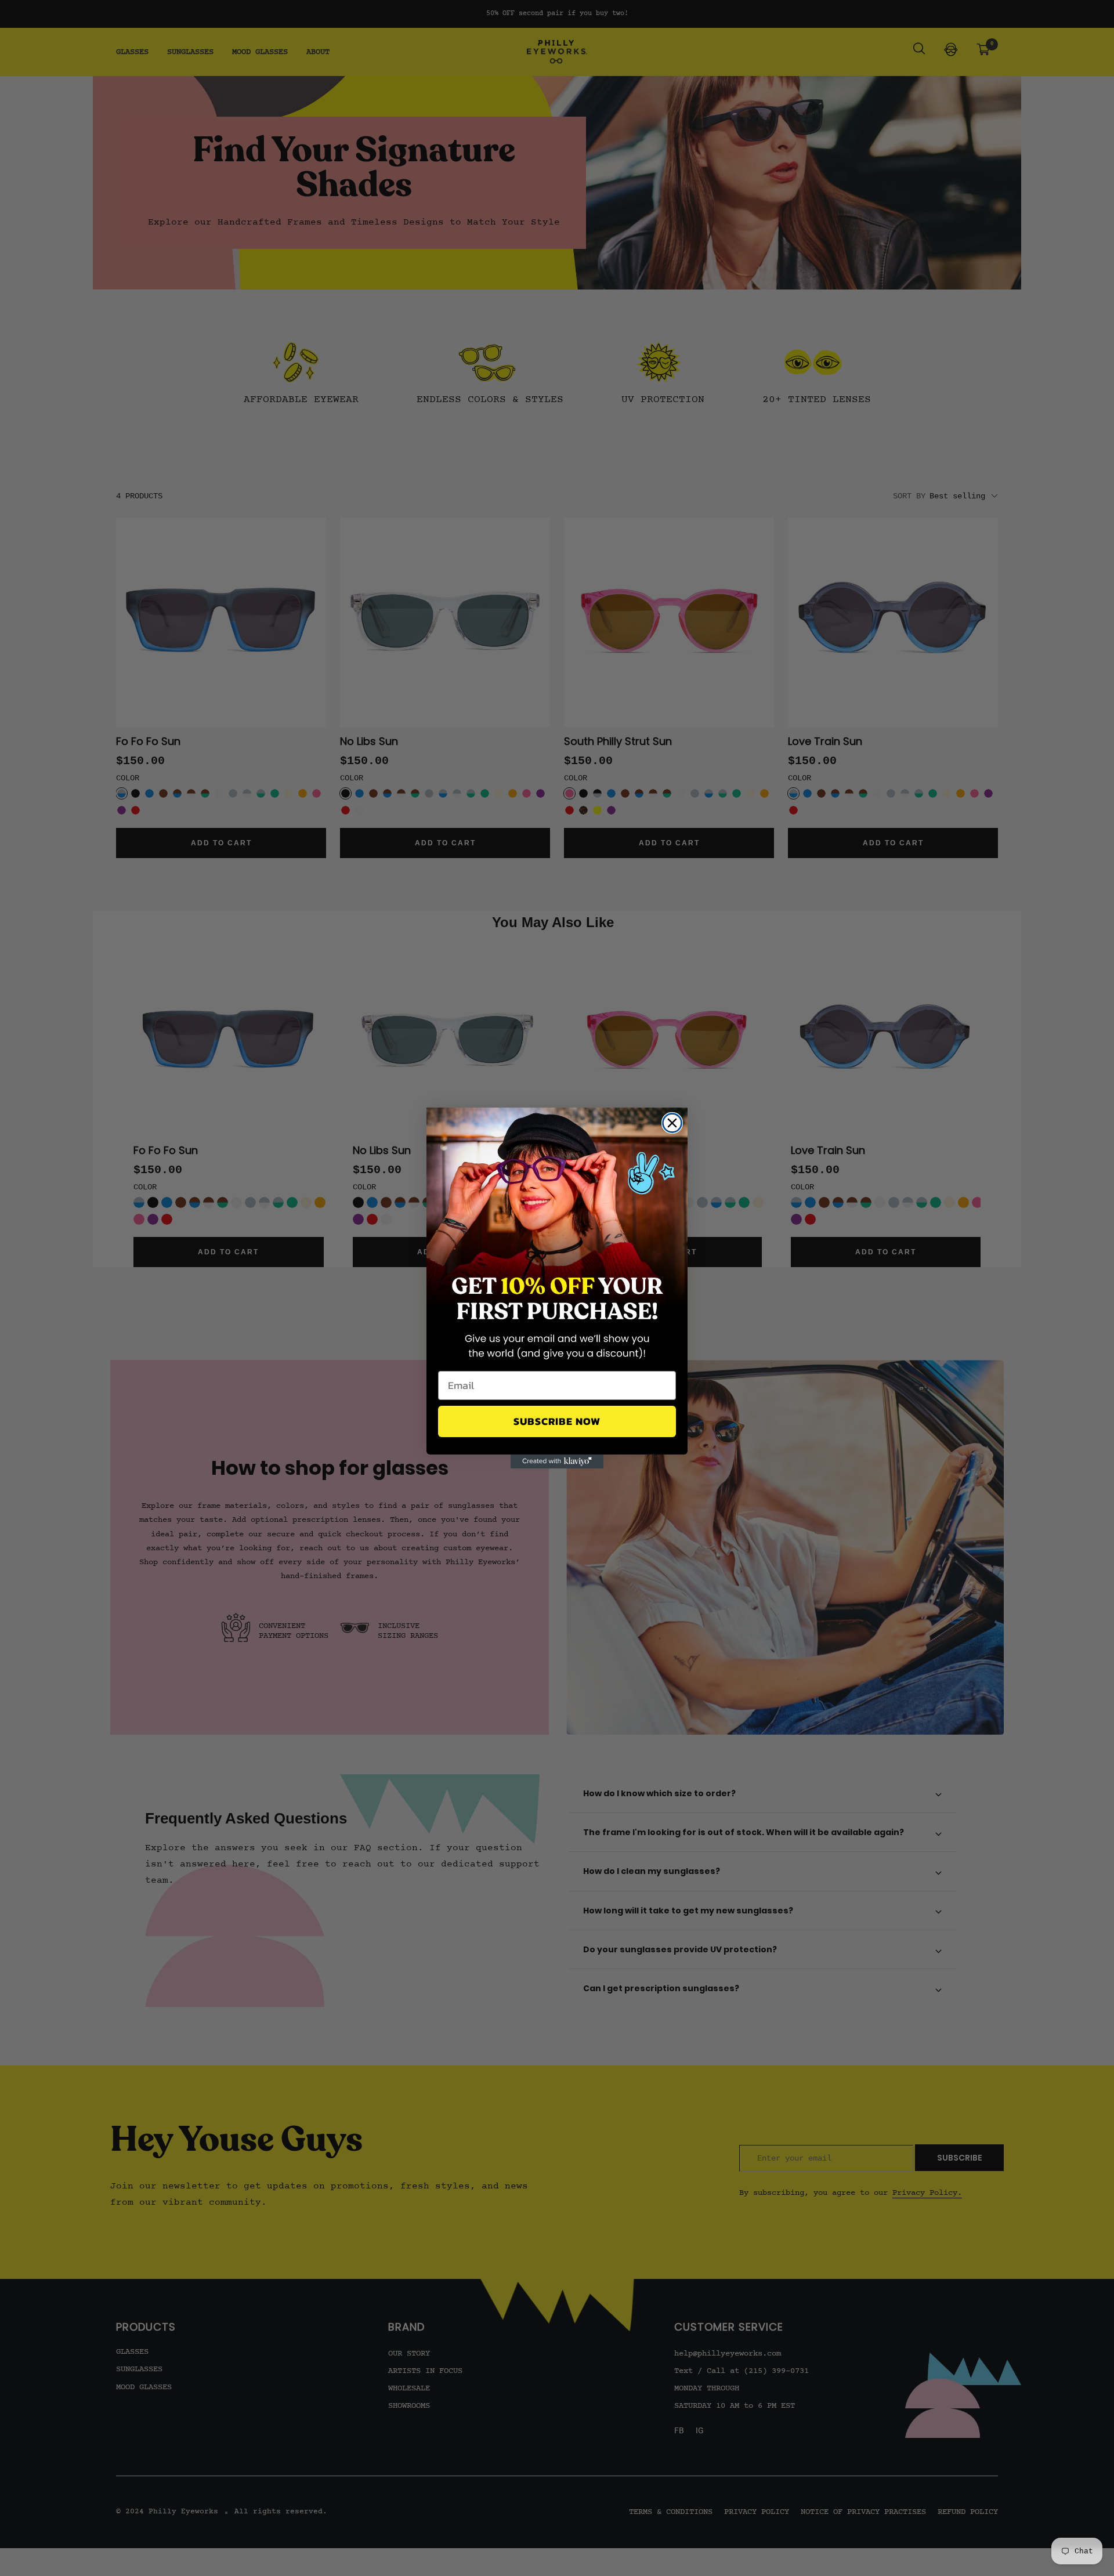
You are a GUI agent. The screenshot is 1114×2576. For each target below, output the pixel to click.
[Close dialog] (672, 1123)
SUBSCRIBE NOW (557, 1421)
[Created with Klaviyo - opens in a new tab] (557, 1461)
